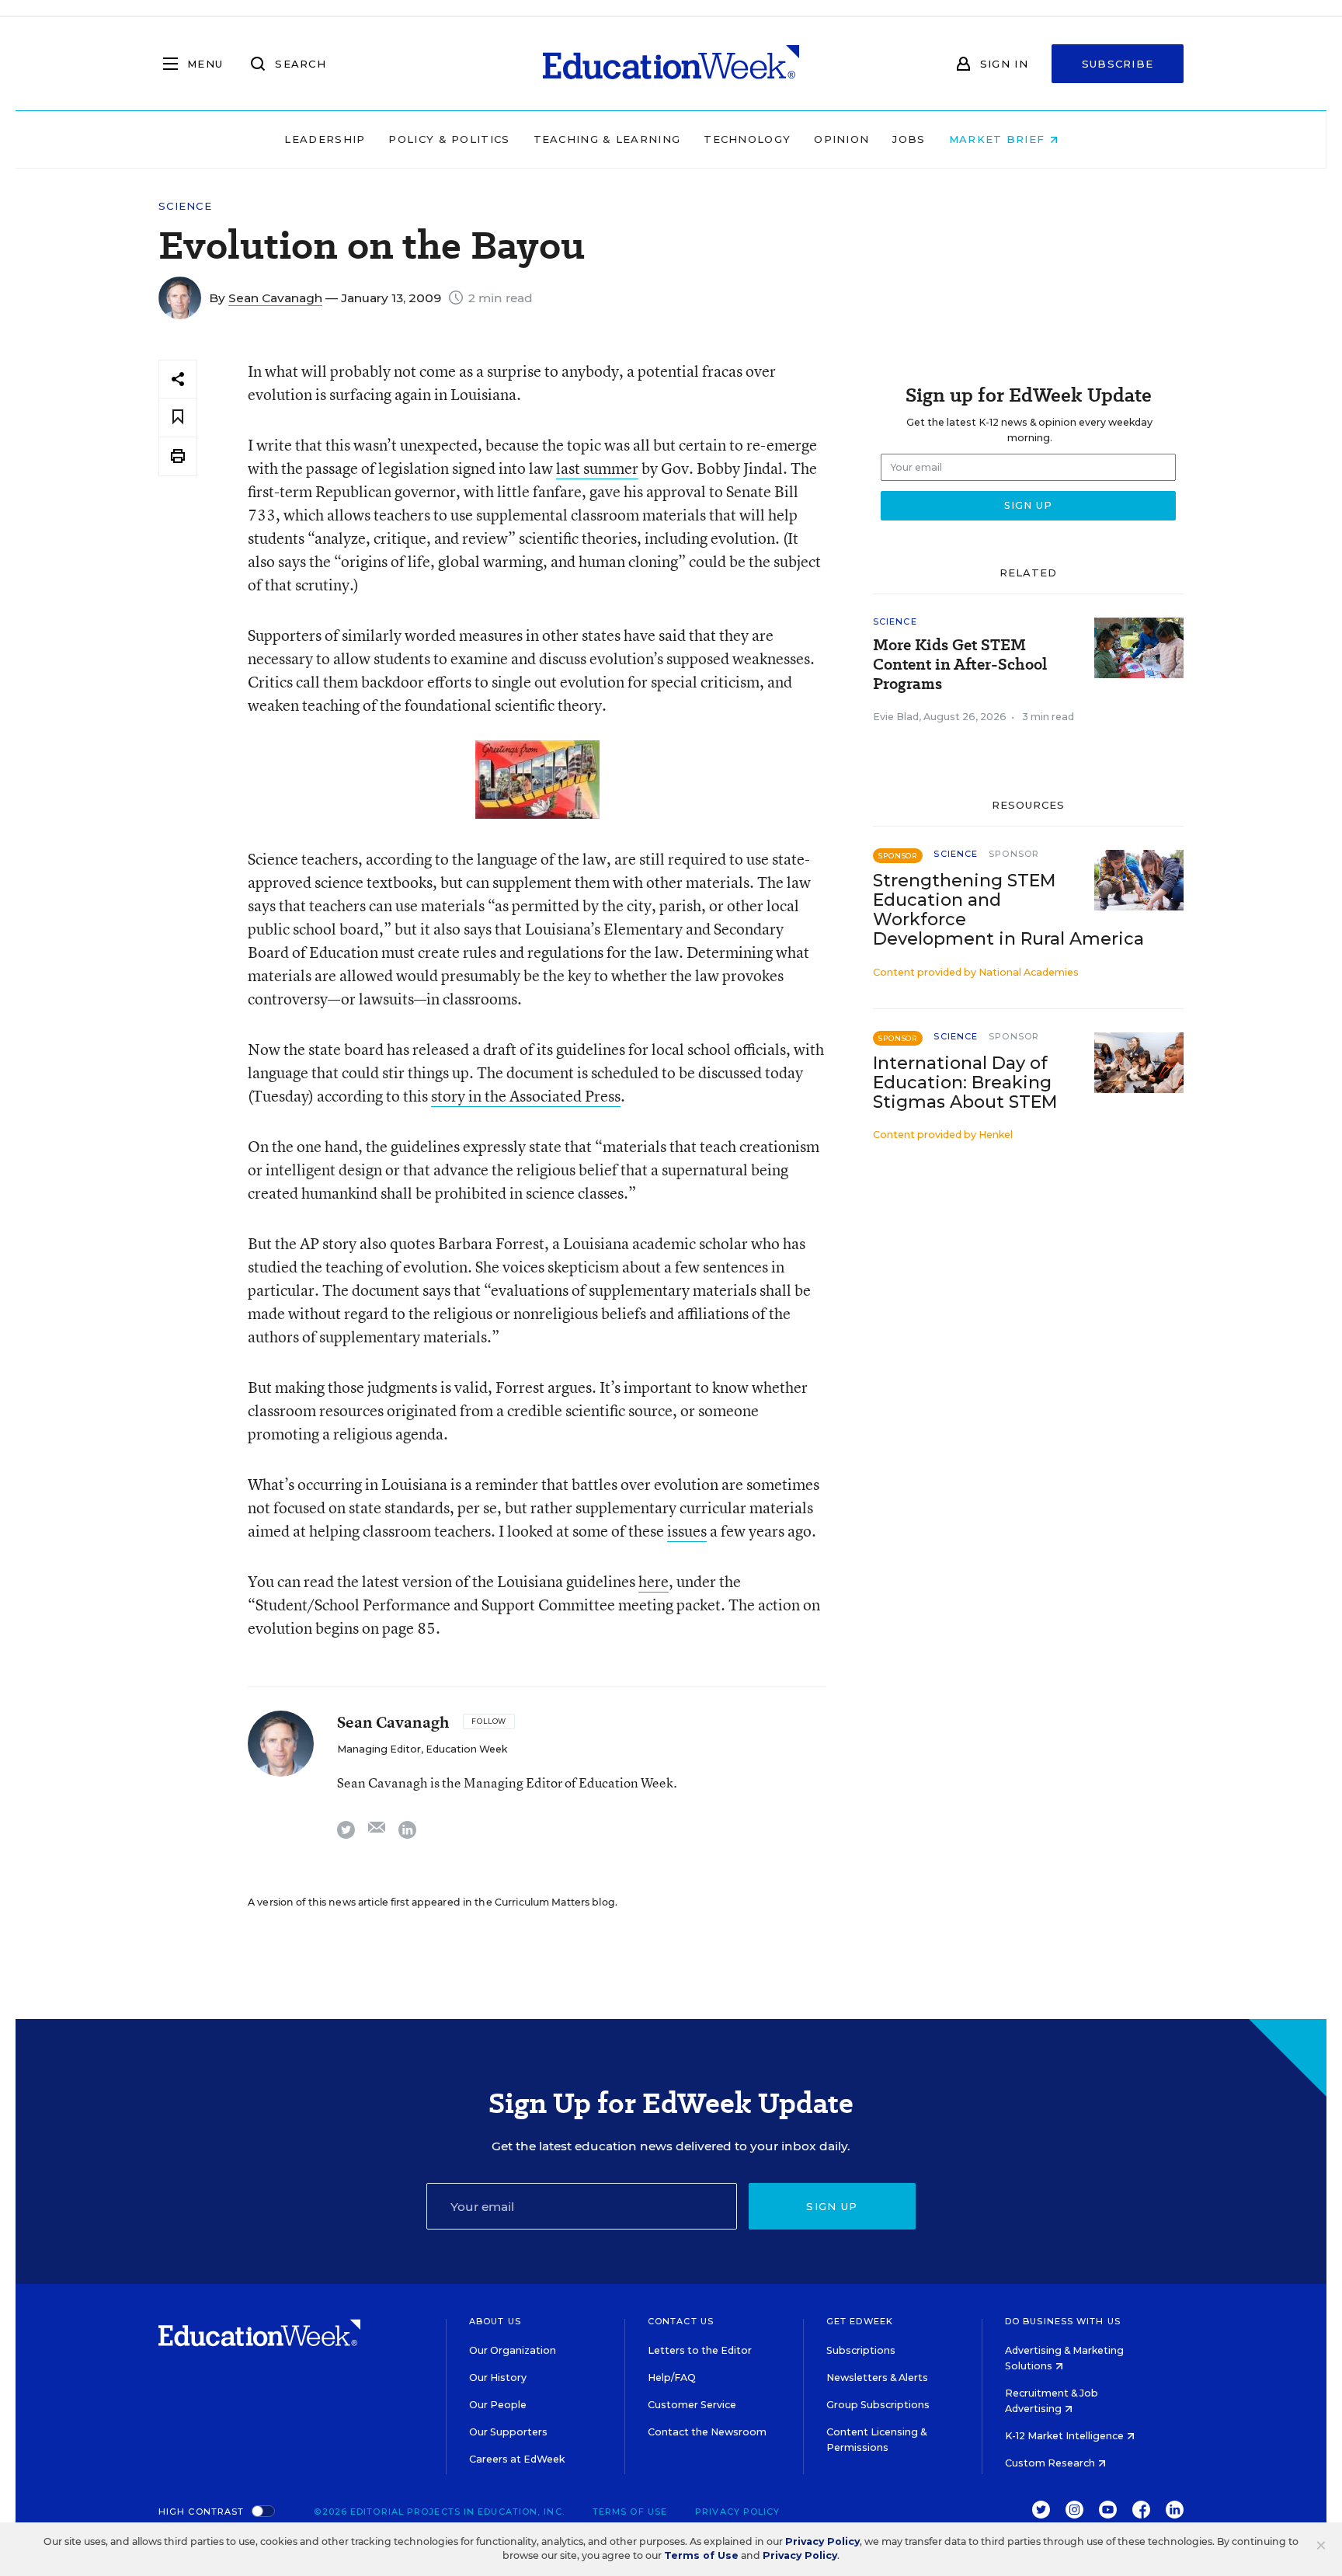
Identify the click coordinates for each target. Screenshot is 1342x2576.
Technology (747, 139)
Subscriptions (861, 2350)
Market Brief (999, 139)
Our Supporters (508, 2432)
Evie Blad (896, 717)
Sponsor (1014, 854)
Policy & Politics (449, 139)
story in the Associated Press (526, 1096)
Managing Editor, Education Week (422, 1749)
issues (687, 1531)
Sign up (832, 2206)
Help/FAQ (672, 2378)
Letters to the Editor (700, 2350)
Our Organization (513, 2350)
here (654, 1581)
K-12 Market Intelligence (1066, 2436)
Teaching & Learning (607, 139)
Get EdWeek (860, 2321)
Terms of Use (630, 2512)
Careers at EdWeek (517, 2459)
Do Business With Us (1063, 2321)
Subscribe (1118, 64)
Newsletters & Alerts (877, 2378)
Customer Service (692, 2405)
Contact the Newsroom (707, 2432)
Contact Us (681, 2321)
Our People (498, 2405)
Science (185, 206)
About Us (495, 2321)
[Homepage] (671, 64)
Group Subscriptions (878, 2405)
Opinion (841, 139)
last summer (597, 468)
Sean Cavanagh (275, 298)
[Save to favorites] (178, 418)
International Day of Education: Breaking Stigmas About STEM (965, 1083)
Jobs (909, 139)
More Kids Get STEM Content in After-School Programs (960, 665)
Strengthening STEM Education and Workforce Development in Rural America (1008, 910)
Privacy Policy (737, 2512)
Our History (498, 2378)
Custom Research (1051, 2463)
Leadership (325, 139)
